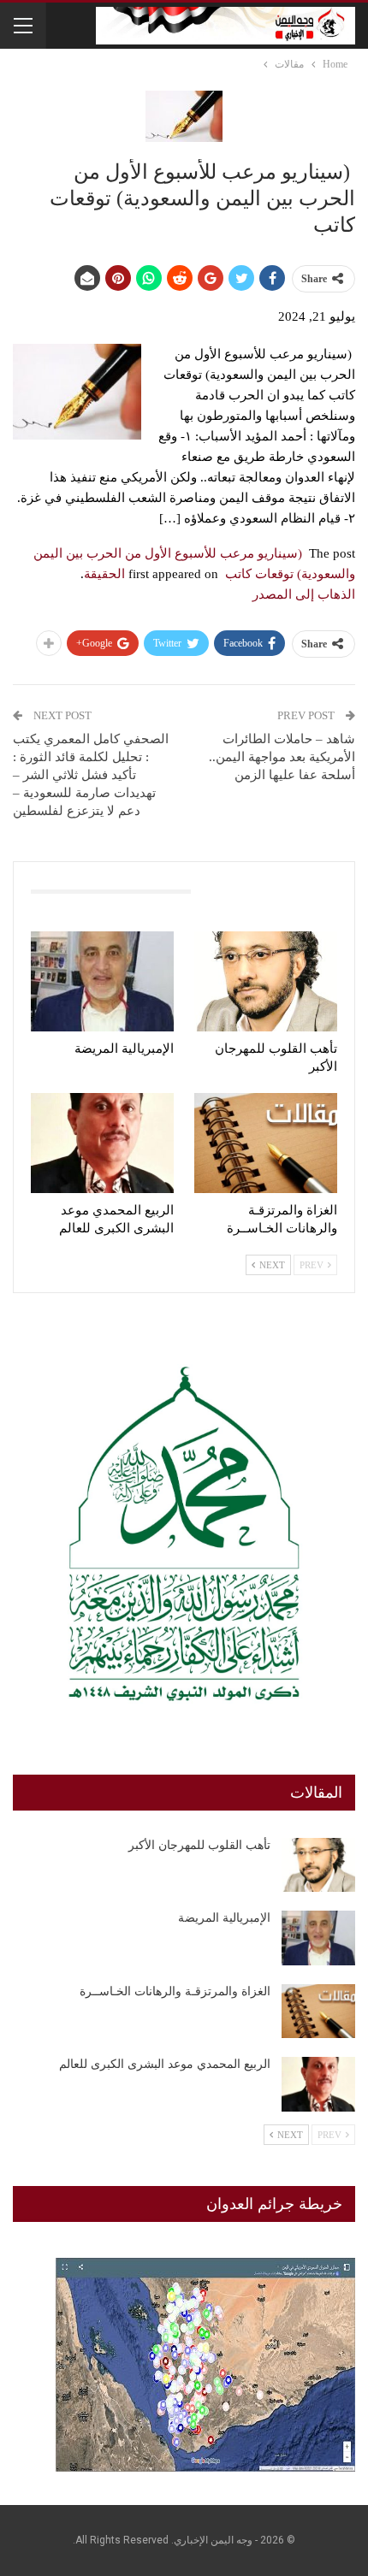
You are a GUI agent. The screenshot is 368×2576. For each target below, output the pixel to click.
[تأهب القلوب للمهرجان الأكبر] (266, 981)
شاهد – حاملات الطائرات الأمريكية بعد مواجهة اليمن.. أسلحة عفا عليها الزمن (282, 757)
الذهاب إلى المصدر (304, 594)
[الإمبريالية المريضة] (102, 981)
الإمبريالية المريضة (224, 1918)
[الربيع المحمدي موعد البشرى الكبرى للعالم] (102, 1143)
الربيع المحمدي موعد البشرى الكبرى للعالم (165, 2064)
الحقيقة (104, 574)
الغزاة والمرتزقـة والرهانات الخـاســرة (175, 1991)
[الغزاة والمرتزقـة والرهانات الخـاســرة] (266, 1143)
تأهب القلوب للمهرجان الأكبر (199, 1845)
